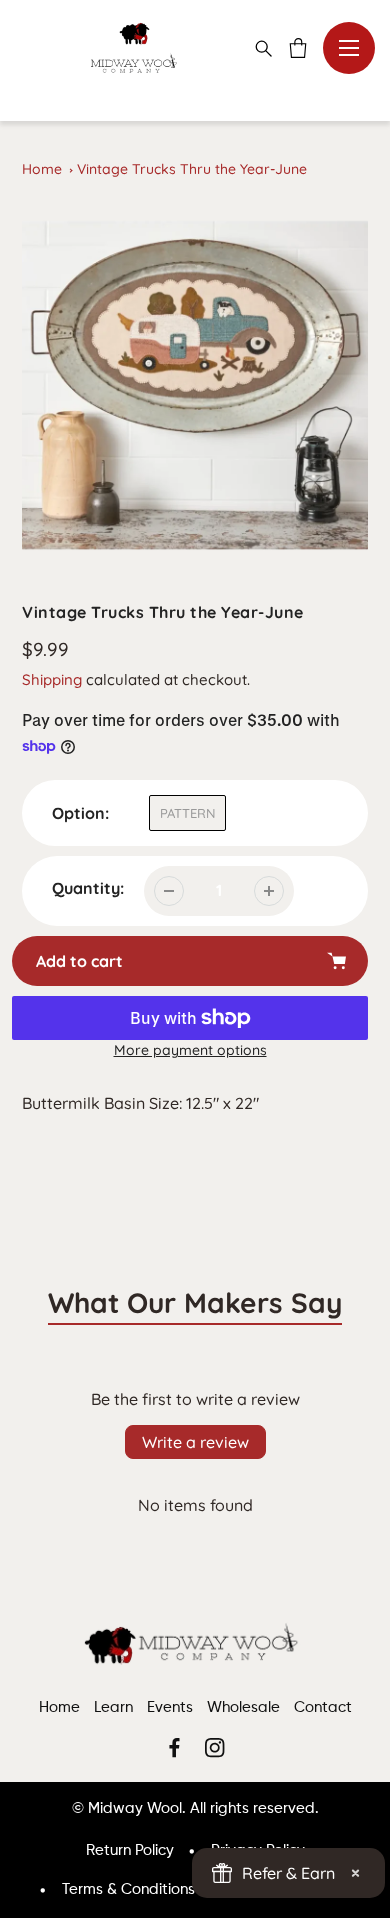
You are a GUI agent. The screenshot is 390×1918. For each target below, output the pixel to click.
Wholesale (243, 1707)
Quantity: (88, 888)
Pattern (187, 813)
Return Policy (130, 1850)
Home (42, 169)
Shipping (52, 679)
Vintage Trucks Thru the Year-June (192, 169)
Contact (323, 1707)
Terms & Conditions (128, 1889)
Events (170, 1707)
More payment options (190, 1050)
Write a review (195, 1442)
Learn (113, 1707)
